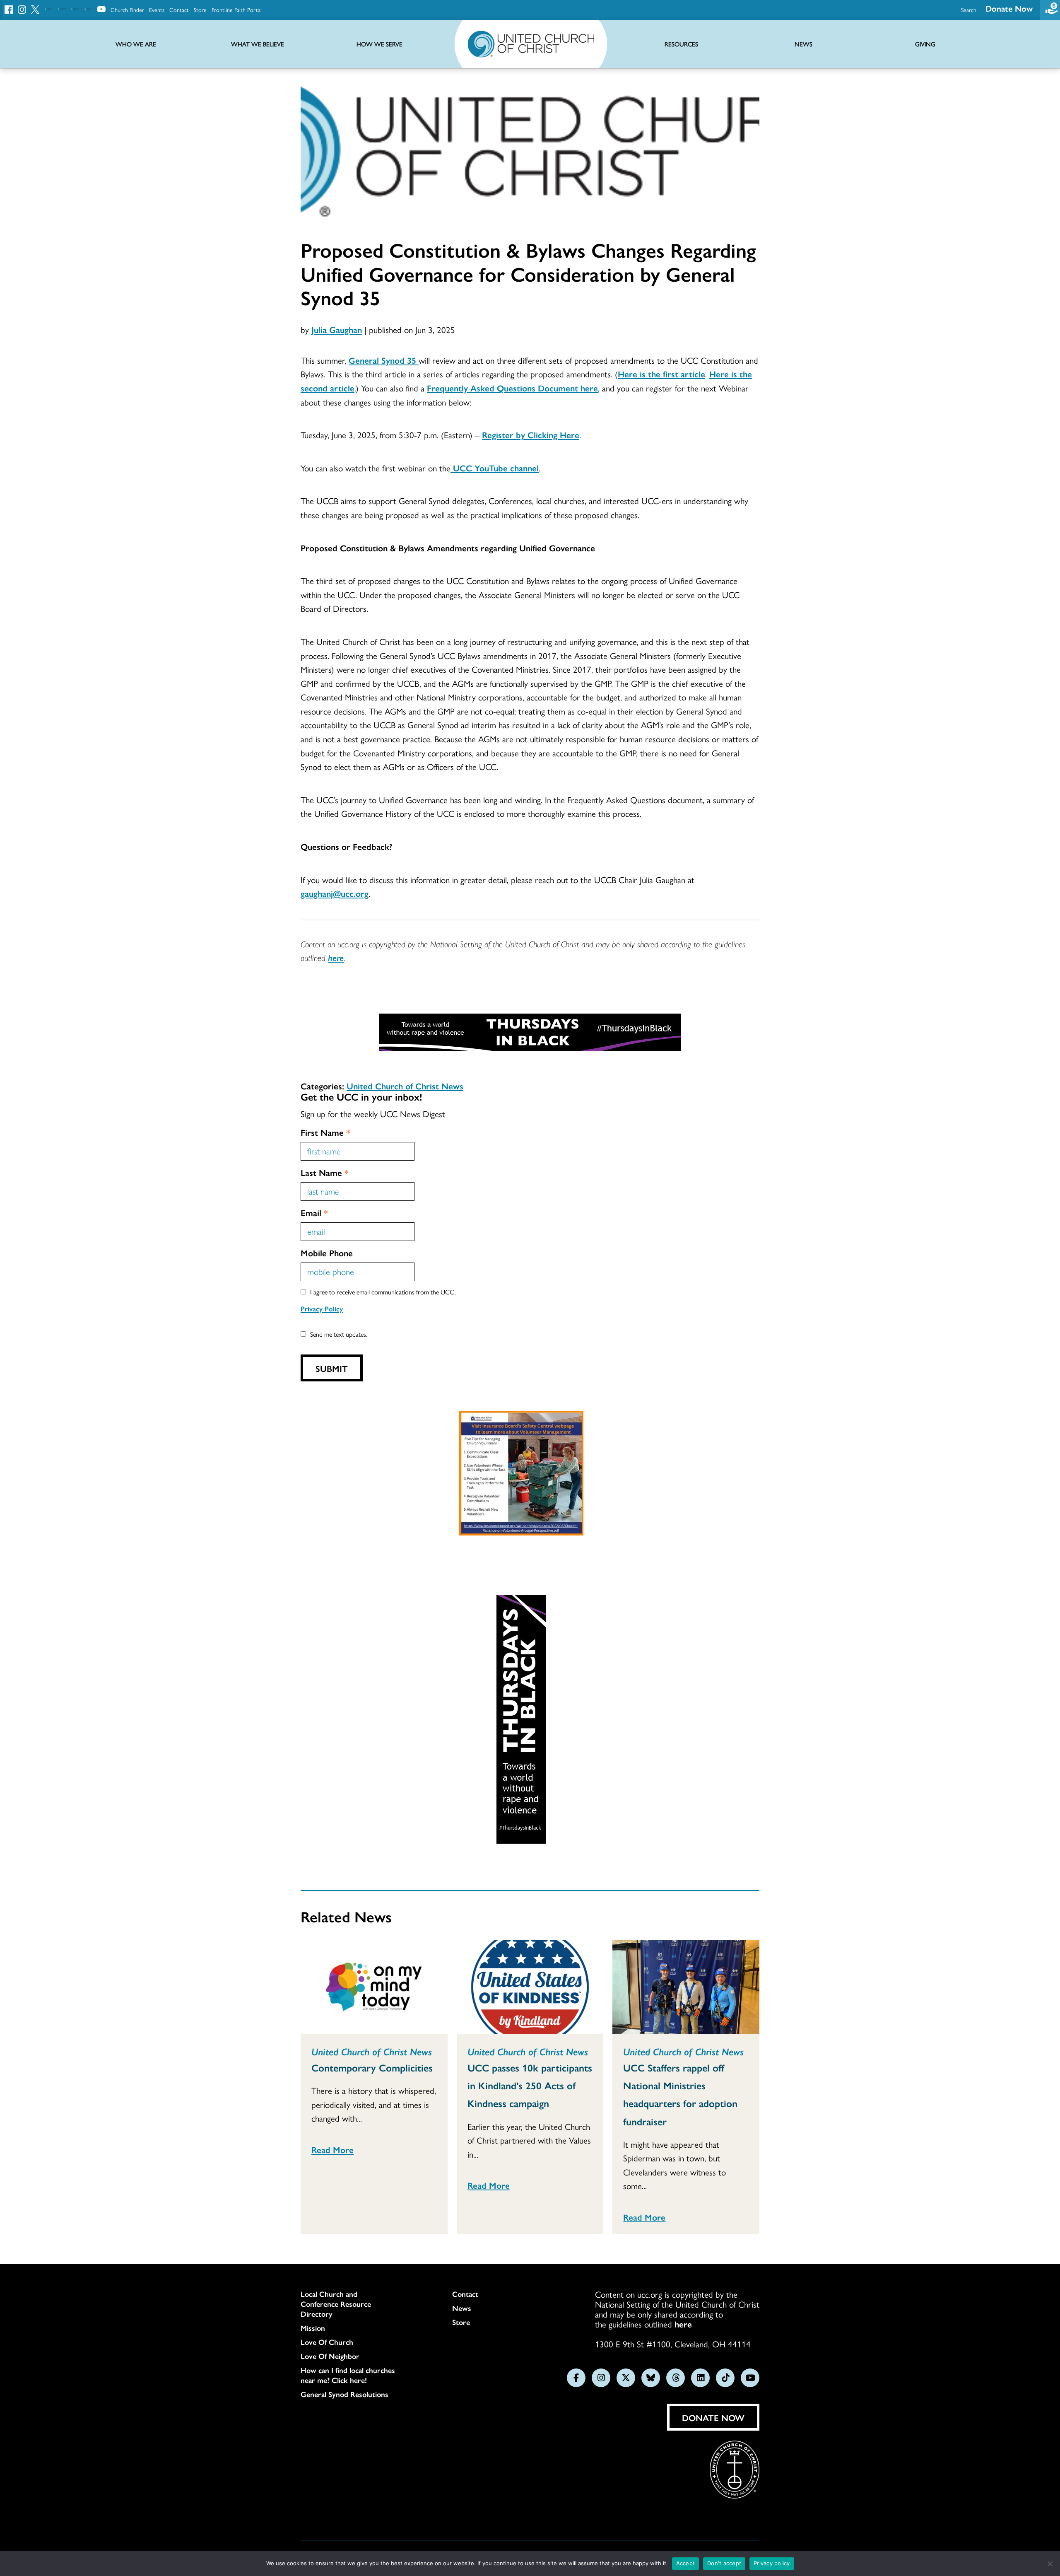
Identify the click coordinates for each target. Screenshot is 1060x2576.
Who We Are (136, 44)
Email (314, 1212)
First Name (325, 1132)
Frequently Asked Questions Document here (512, 388)
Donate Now (1009, 8)
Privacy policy (772, 2563)
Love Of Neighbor (330, 2356)
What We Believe (258, 44)
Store (200, 10)
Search (969, 10)
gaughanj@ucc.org (335, 893)
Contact (179, 10)
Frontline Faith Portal (237, 10)
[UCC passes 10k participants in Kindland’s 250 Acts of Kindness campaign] (530, 1987)
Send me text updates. (339, 1334)
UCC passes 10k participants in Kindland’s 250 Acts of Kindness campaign (530, 2085)
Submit (332, 1368)
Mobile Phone (327, 1253)
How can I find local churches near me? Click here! (348, 2375)
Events (157, 10)
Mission (313, 2328)
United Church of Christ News (405, 1086)
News (462, 2308)
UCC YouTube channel (495, 468)
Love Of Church (327, 2342)
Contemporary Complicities (372, 2067)
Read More (332, 2149)
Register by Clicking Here (531, 435)
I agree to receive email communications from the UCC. (383, 1292)
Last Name (325, 1172)
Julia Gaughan (337, 329)
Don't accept (724, 2563)
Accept (686, 2563)
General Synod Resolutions (344, 2394)
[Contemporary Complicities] (374, 1987)
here (336, 957)
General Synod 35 (384, 360)
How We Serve (379, 44)
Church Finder (127, 10)
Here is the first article (661, 374)
